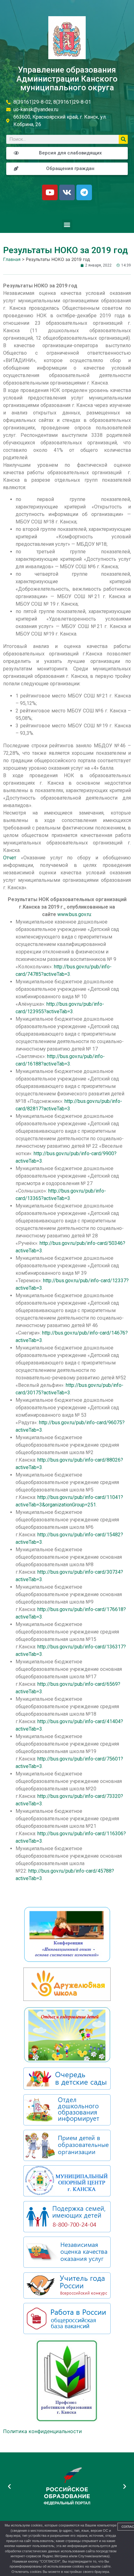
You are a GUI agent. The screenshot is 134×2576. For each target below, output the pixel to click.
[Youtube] (50, 192)
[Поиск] (123, 139)
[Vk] (67, 192)
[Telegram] (84, 192)
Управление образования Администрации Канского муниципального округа (67, 79)
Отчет (10, 858)
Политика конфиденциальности (43, 2431)
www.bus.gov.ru (74, 914)
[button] (67, 225)
